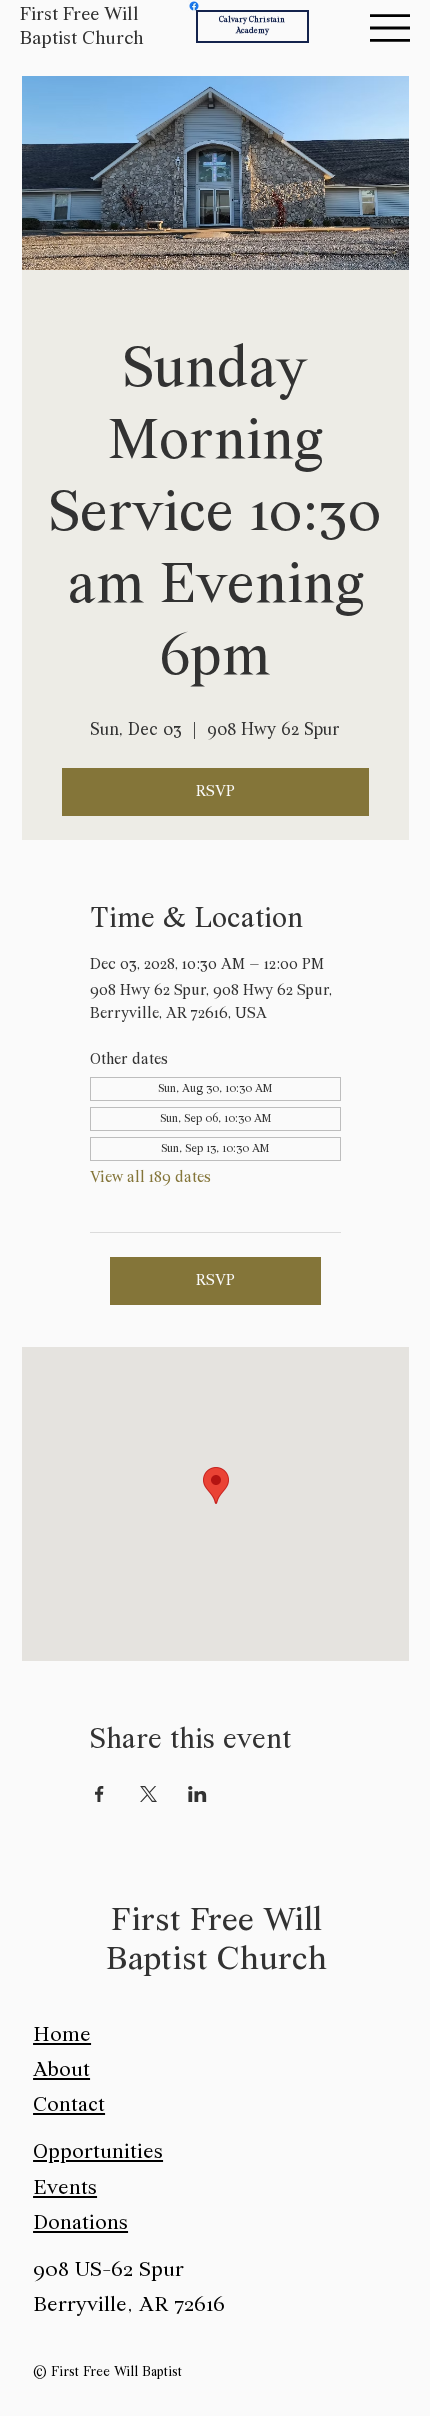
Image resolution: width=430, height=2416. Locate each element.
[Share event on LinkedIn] (197, 1794)
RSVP (215, 792)
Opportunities (98, 2152)
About (61, 2070)
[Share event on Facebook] (99, 1794)
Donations (80, 2223)
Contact (69, 2105)
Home (62, 2035)
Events (65, 2188)
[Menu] (390, 28)
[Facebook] (194, 6)
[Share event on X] (148, 1794)
